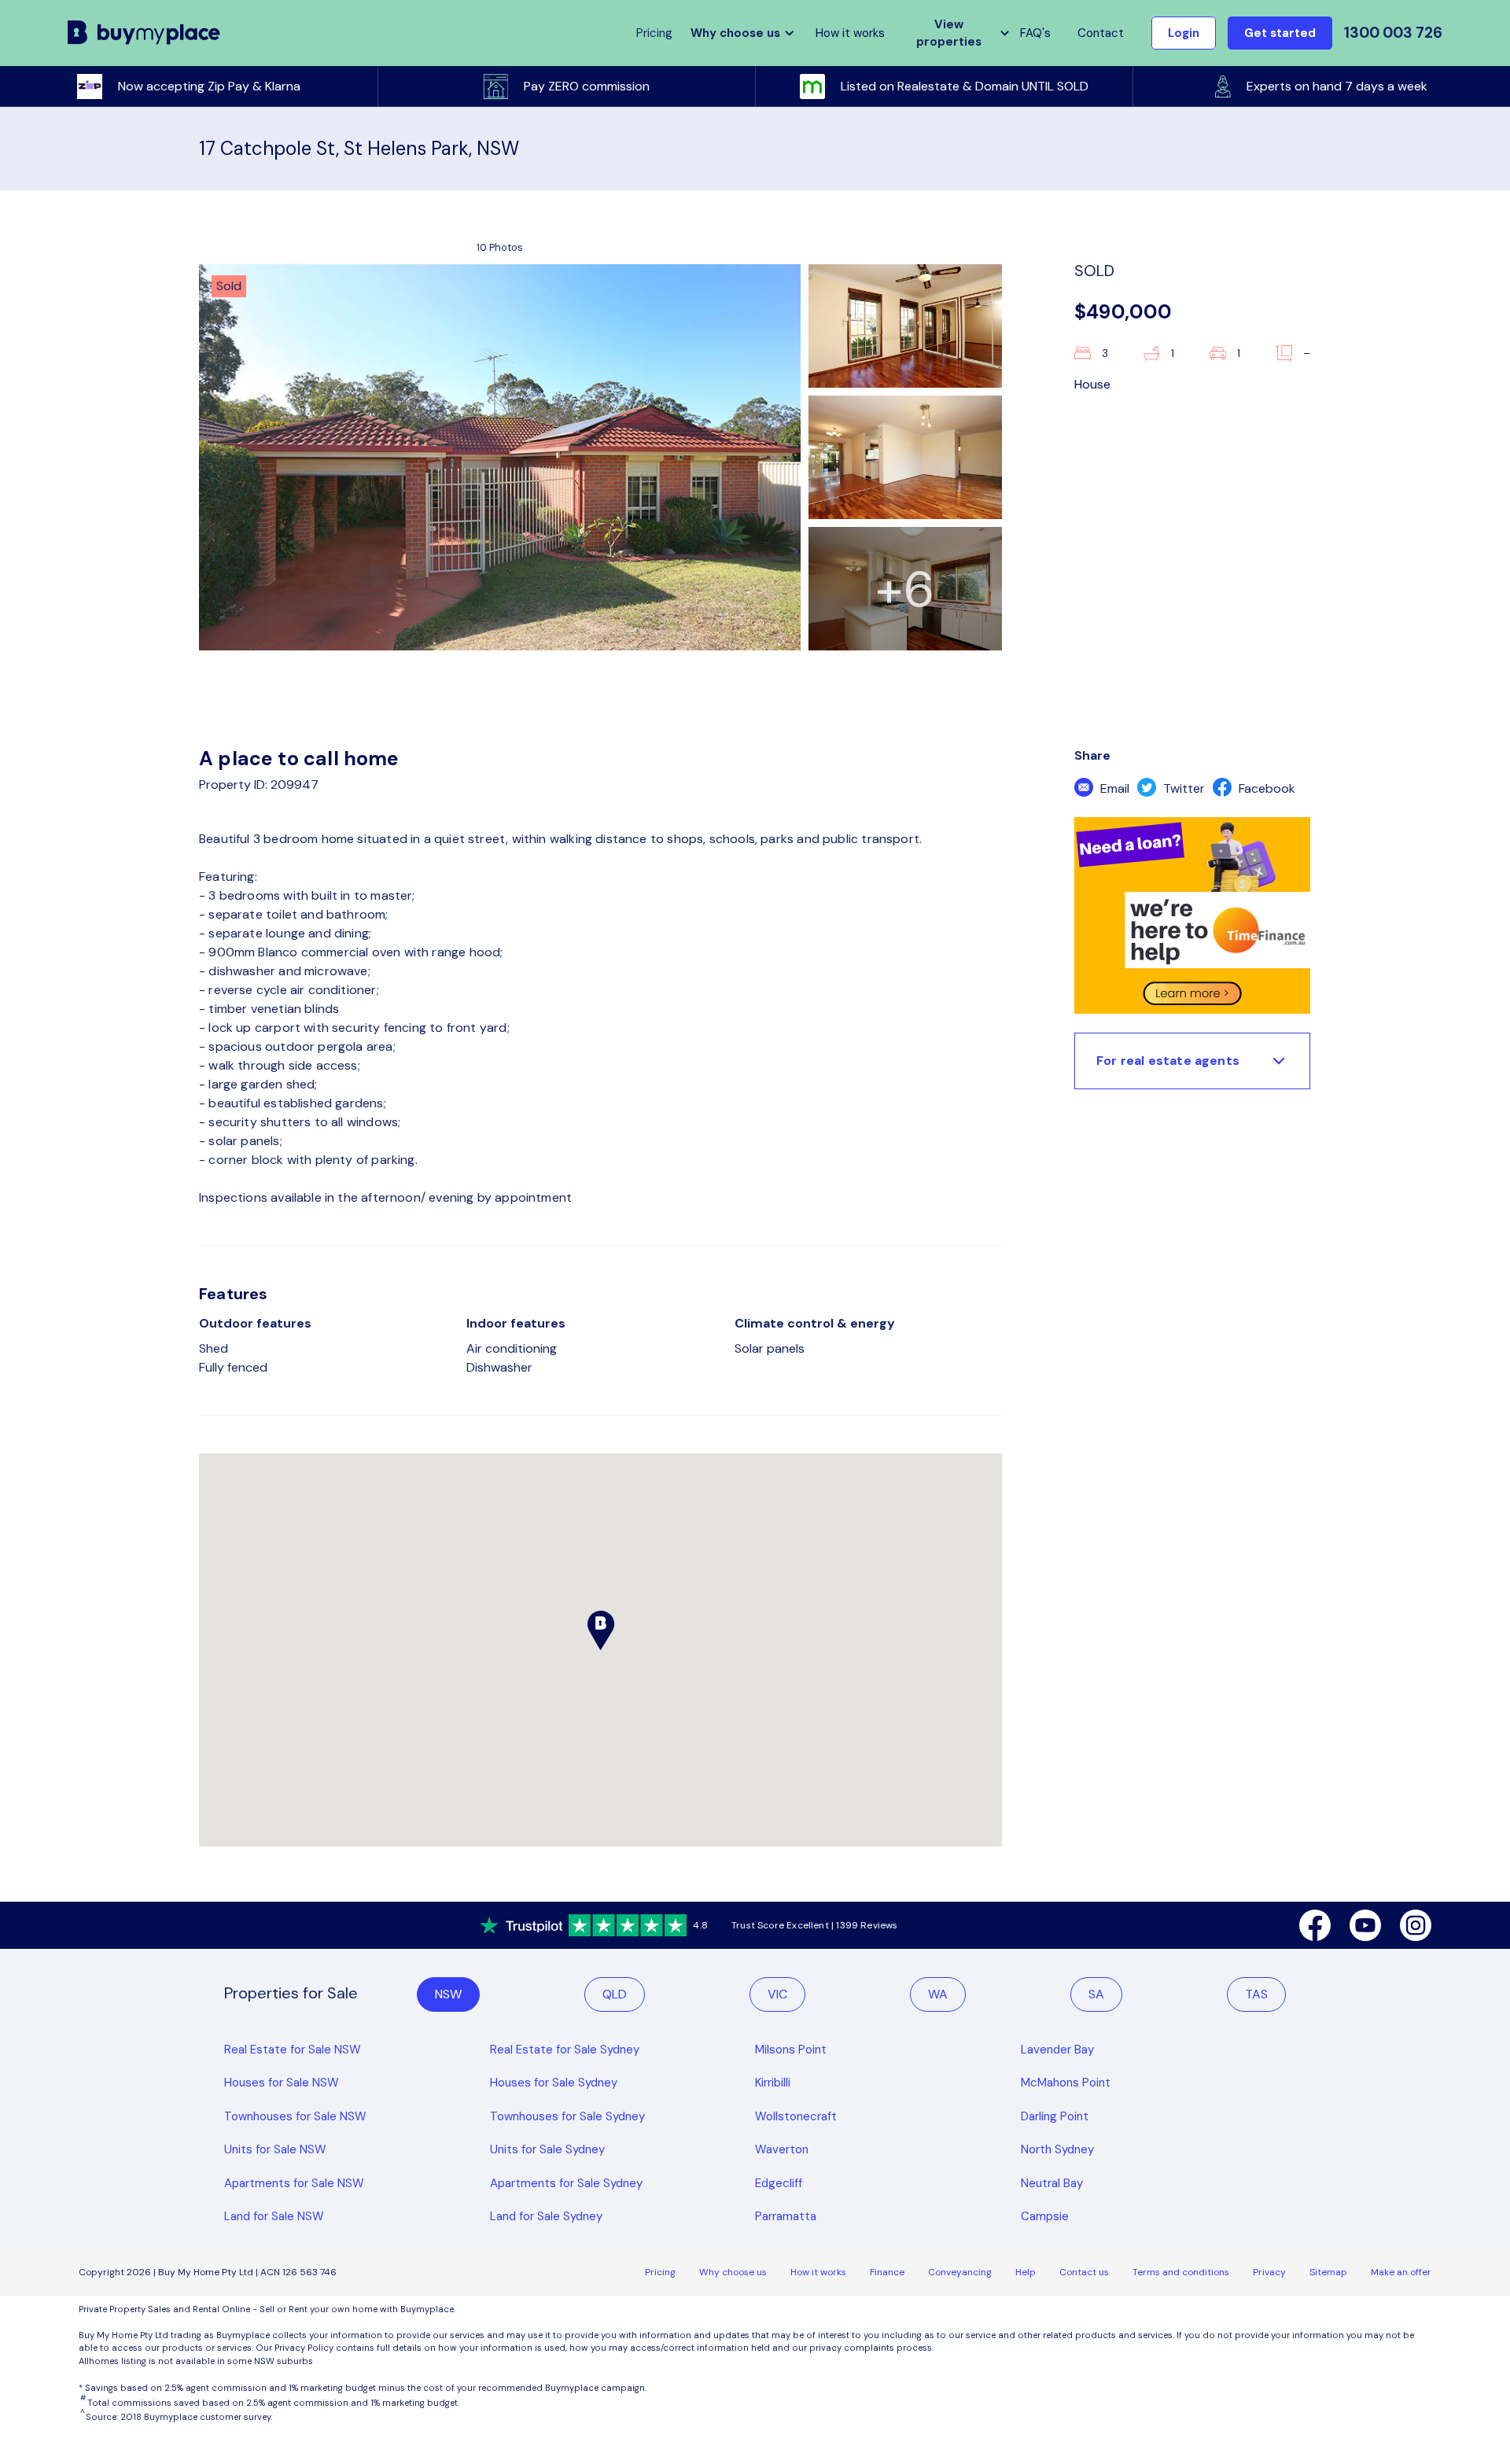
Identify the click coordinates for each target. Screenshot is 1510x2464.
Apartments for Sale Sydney (566, 2183)
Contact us (1084, 2272)
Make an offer (1401, 2272)
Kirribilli (773, 2083)
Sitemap (1328, 2272)
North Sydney (1057, 2149)
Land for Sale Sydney (546, 2216)
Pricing (660, 2272)
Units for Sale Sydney (547, 2149)
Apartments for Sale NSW (294, 2183)
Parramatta (786, 2216)
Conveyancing (960, 2272)
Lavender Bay (1057, 2050)
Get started (1280, 33)
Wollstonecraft (796, 2116)
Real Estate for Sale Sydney (565, 2050)
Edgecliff (779, 2183)
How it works (850, 33)
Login (1184, 33)
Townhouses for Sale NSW (295, 2116)
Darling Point (1055, 2116)
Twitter (1182, 788)
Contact (1101, 33)
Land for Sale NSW (274, 2216)
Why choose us (733, 2272)
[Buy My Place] (144, 33)
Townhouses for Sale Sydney (567, 2116)
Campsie (1045, 2216)
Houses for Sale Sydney (554, 2083)
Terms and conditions (1181, 2272)
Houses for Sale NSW (282, 2083)
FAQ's (1035, 33)
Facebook (1265, 788)
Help (1026, 2272)
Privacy (1269, 2272)
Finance (887, 2272)
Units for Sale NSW (275, 2149)
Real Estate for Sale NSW (293, 2050)
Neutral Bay (1052, 2183)
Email (1113, 788)
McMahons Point (1066, 2083)
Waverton (782, 2149)
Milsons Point (791, 2050)
